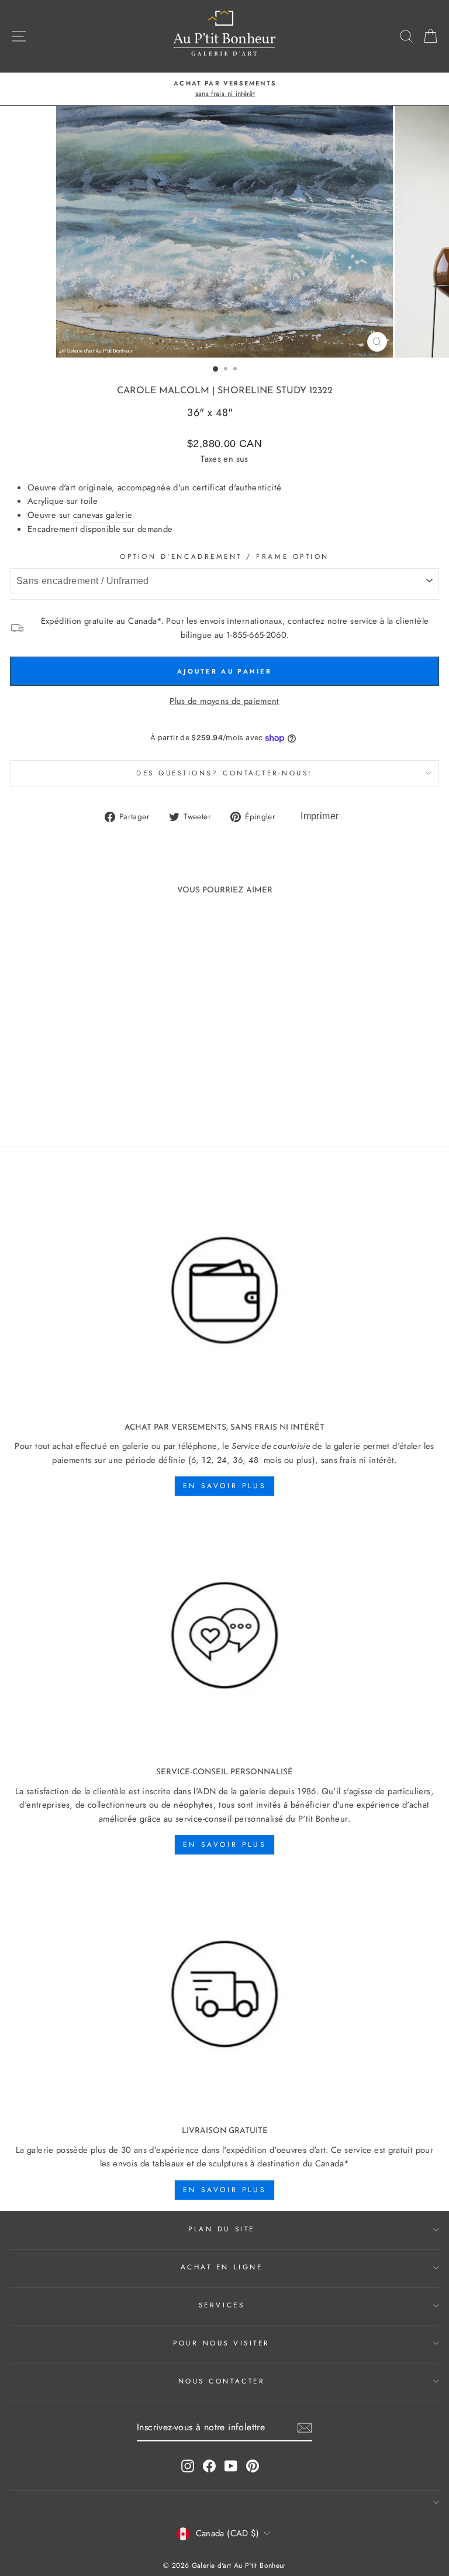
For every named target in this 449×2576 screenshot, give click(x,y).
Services (222, 2305)
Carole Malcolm (163, 391)
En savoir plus (224, 1486)
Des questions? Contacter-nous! (224, 773)
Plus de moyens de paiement (224, 701)
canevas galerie (103, 515)
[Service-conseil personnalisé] (224, 1636)
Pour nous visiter (222, 2343)
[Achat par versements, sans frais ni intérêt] (224, 1291)
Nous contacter (222, 2381)
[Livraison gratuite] (224, 1995)
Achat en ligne (222, 2267)
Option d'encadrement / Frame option (224, 556)
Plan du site (221, 2229)
